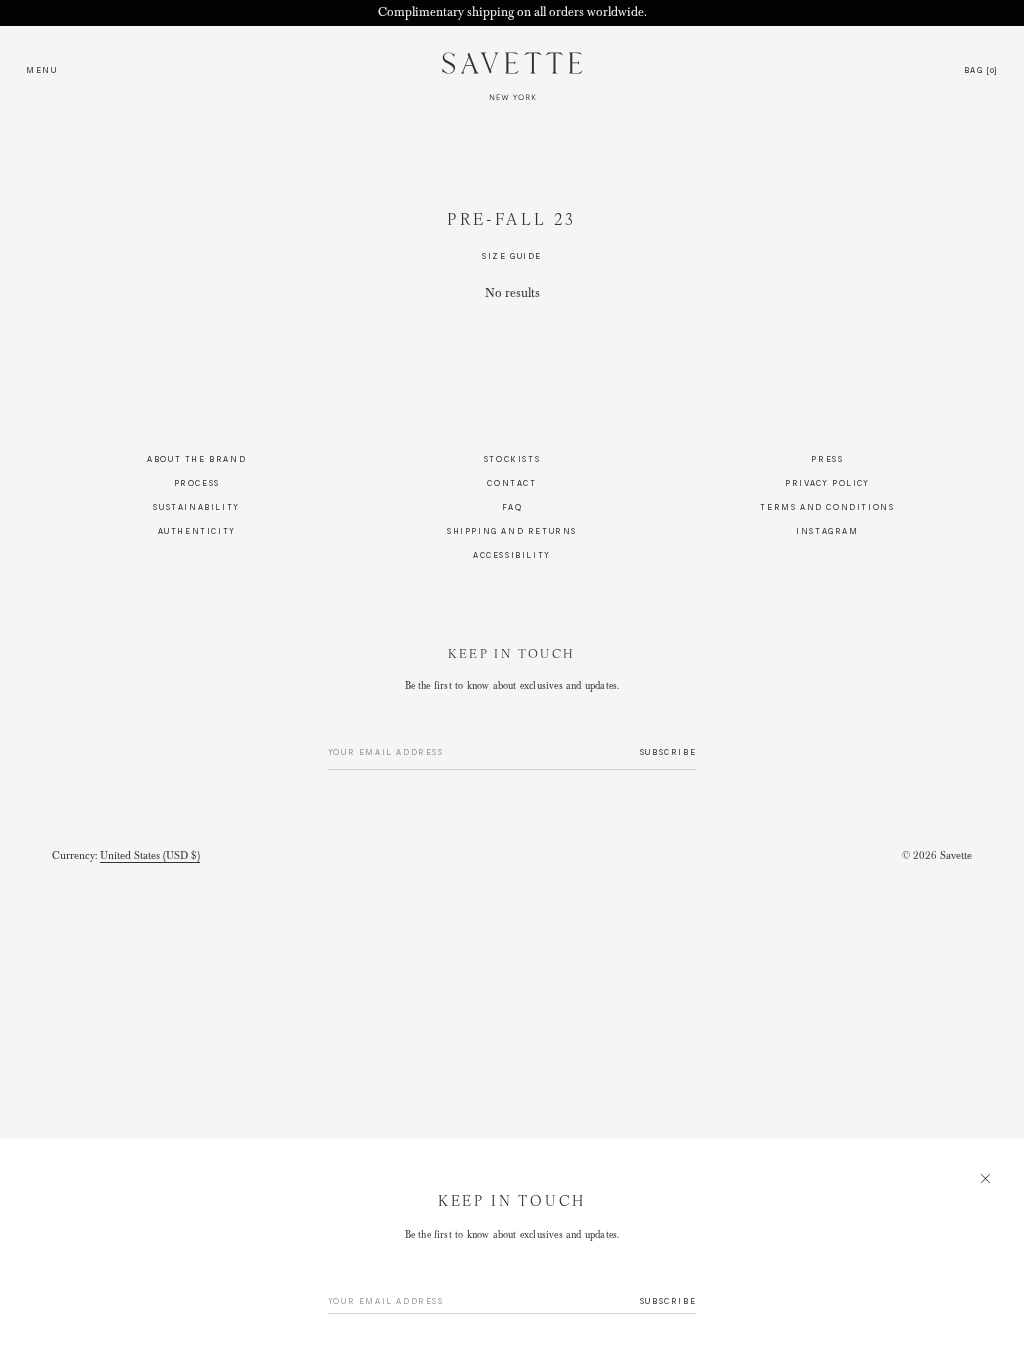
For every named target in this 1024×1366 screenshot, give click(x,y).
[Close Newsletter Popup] (512, 683)
